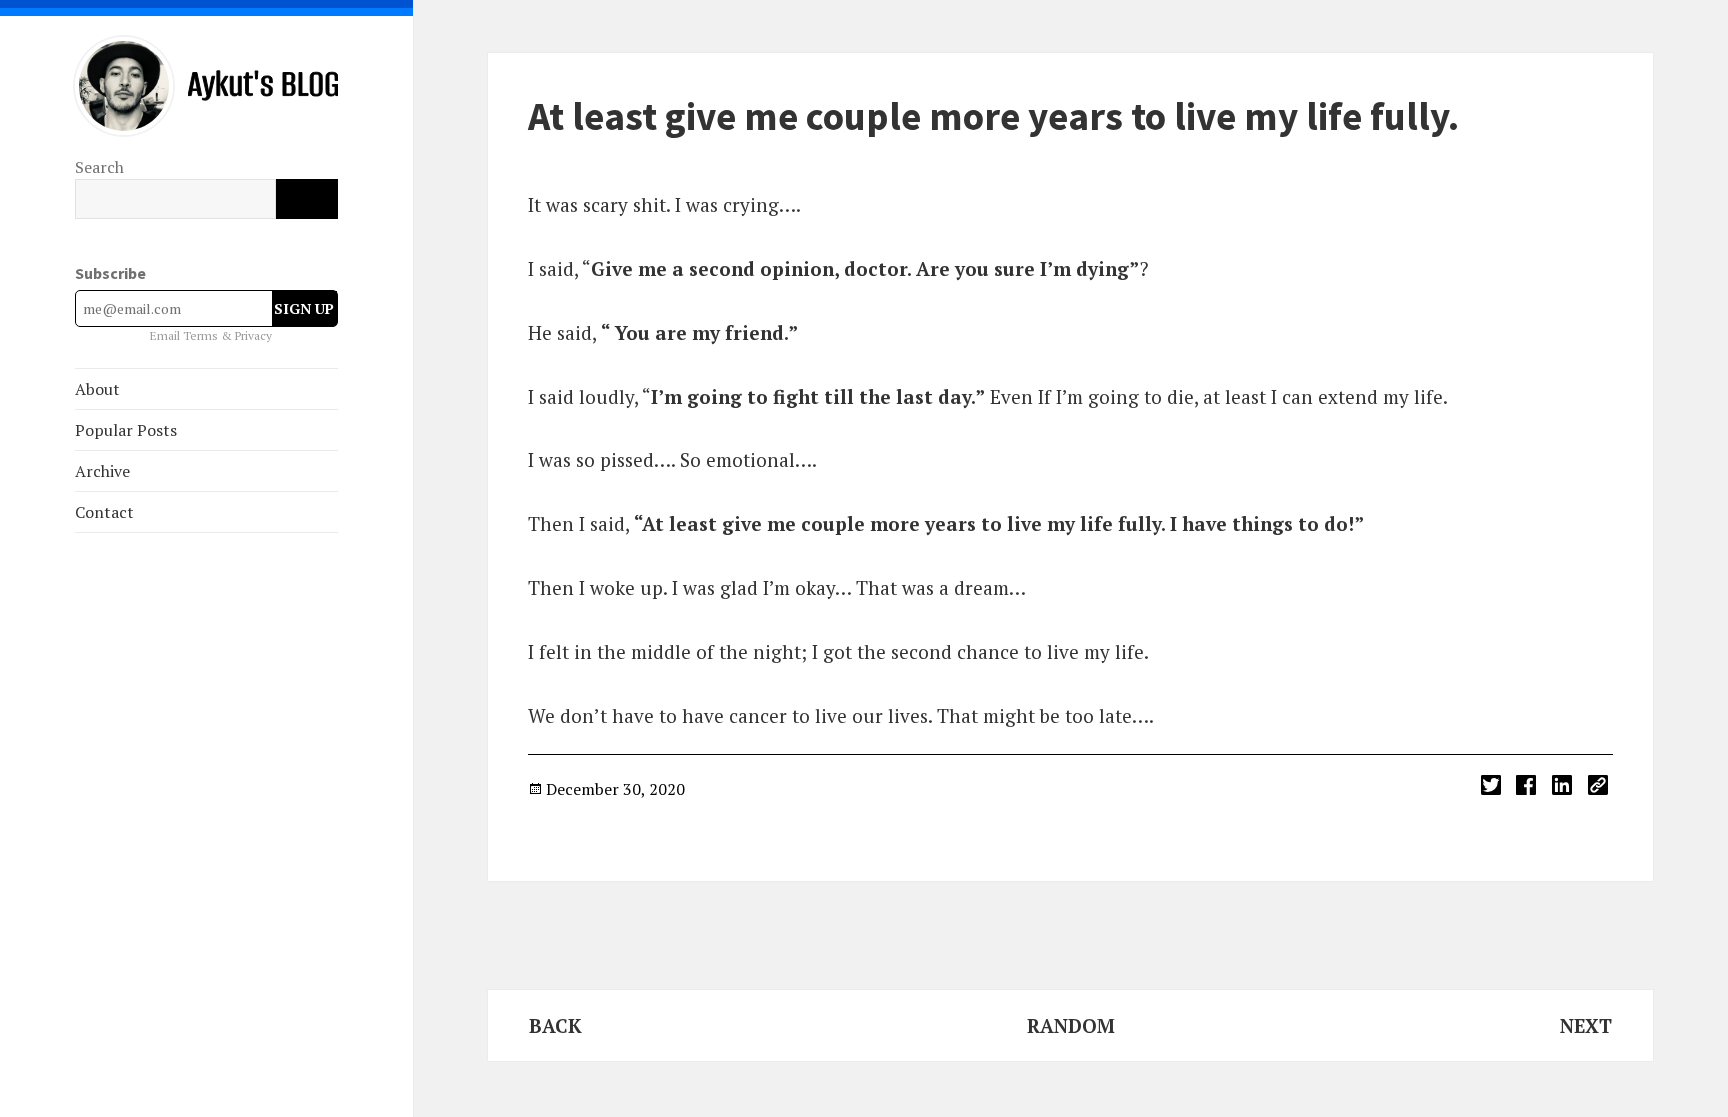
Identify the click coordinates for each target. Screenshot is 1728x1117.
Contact (104, 512)
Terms (202, 335)
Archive (102, 471)
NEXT (1586, 1025)
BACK (555, 1025)
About (97, 389)
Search (99, 167)
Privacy (253, 335)
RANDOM (1071, 1025)
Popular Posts (126, 430)
